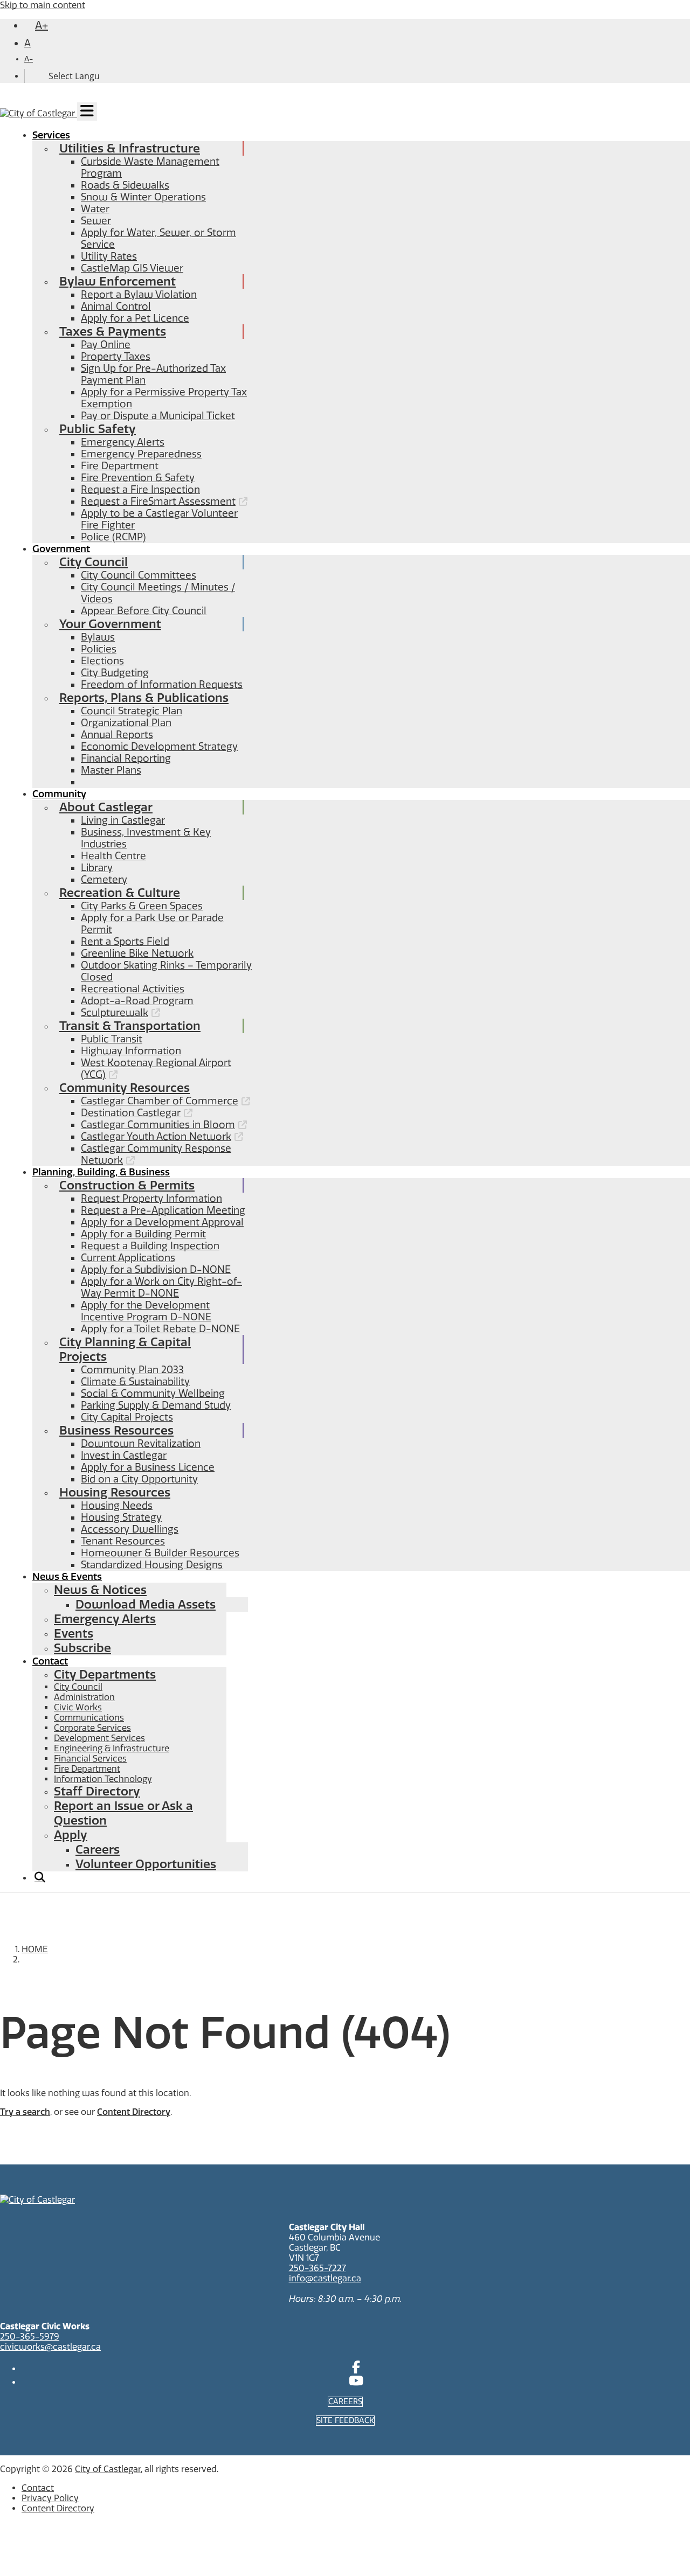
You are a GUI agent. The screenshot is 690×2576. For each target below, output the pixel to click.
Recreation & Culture (120, 893)
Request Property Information (151, 1199)
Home (35, 1949)
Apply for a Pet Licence (135, 318)
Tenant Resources (123, 1541)
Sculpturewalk (115, 1013)
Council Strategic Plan (132, 711)
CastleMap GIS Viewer (132, 268)
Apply (71, 1835)
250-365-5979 (30, 2337)
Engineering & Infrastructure (112, 1748)
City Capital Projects (127, 1417)
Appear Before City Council (144, 611)
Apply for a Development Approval (162, 1222)
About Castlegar (106, 807)
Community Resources (125, 1088)
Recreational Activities (133, 989)
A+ (42, 25)
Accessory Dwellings (130, 1529)
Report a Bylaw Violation (139, 295)
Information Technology (103, 1779)
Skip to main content (43, 5)
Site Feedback (345, 2421)
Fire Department (120, 466)
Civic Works (78, 1707)
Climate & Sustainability (135, 1382)
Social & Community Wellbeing (153, 1394)
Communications (89, 1718)
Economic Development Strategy (159, 747)
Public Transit (112, 1039)
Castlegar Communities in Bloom (158, 1125)
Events (74, 1634)
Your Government (110, 624)
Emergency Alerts (123, 442)
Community (59, 794)
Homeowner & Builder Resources (160, 1553)
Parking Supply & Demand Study (156, 1405)
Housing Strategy (121, 1517)
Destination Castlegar (131, 1113)
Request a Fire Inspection (140, 490)
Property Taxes (116, 357)
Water (95, 209)
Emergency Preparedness (141, 454)
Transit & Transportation (130, 1026)
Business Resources (116, 1430)
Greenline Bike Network (137, 953)
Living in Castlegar (123, 820)
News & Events (67, 1577)
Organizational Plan (126, 723)
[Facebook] (356, 2369)
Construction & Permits (127, 1185)
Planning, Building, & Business (101, 1172)
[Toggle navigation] (87, 112)
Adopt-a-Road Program (137, 1001)
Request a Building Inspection (150, 1246)
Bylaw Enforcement (118, 281)
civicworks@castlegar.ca (50, 2347)
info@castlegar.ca (325, 2278)
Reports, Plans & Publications (144, 698)
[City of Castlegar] (39, 115)
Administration (84, 1697)
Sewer (96, 221)
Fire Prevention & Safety (138, 478)
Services (51, 135)
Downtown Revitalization (141, 1444)
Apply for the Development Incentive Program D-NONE (146, 1311)
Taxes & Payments (113, 332)
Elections (102, 661)
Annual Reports (117, 735)
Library (97, 868)
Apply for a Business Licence (148, 1467)
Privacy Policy (50, 2498)
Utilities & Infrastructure (130, 148)
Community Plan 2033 (132, 1370)
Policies (99, 649)
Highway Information (131, 1051)
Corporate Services (92, 1728)
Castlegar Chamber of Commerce (160, 1101)
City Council (94, 562)
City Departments (105, 1675)
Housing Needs (117, 1506)
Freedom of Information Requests (162, 685)
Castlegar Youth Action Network (156, 1137)
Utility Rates (109, 256)
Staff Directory (97, 1791)
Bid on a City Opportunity (139, 1479)
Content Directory (134, 2112)
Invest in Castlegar (124, 1456)
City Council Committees (139, 575)
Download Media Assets (146, 1604)
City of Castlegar (108, 2469)
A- (29, 59)
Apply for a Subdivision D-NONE (156, 1270)
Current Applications (128, 1258)
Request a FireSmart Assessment (158, 502)
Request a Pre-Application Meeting (163, 1210)
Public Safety (98, 429)
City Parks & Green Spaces (142, 906)
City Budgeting (115, 673)
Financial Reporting (126, 758)
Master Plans (111, 770)
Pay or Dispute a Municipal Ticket (158, 416)
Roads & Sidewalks (125, 185)
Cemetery (104, 880)
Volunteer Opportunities (146, 1864)
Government (61, 549)
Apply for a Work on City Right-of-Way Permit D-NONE (161, 1287)
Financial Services (90, 1759)
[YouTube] (356, 2382)
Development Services (99, 1738)
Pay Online (106, 345)
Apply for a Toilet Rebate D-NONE (160, 1329)
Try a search (25, 2112)
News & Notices (100, 1590)
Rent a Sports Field (125, 942)
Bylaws (98, 637)
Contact (50, 1661)
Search (39, 1881)
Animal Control (116, 307)
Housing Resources (115, 1492)
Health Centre (113, 856)
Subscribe (82, 1648)
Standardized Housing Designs (152, 1565)
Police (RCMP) (113, 537)
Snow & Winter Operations (143, 197)
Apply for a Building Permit (143, 1234)
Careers (98, 1850)
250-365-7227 (318, 2268)
